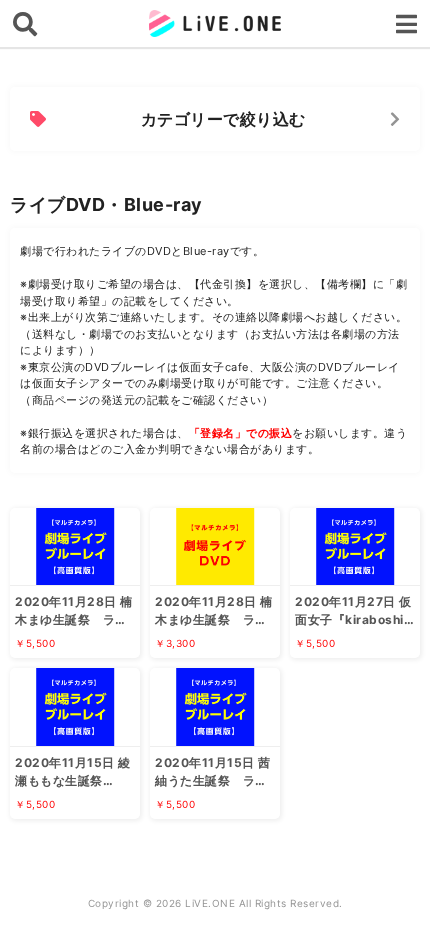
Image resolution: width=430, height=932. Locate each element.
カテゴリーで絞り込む (223, 119)
